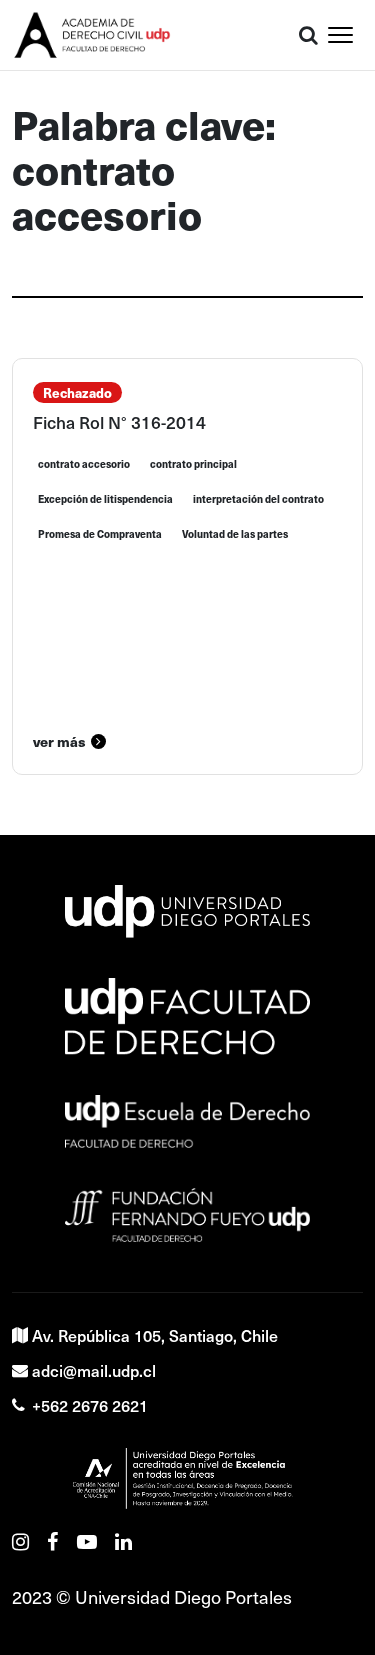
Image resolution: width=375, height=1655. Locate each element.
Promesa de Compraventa (100, 534)
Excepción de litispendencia (105, 499)
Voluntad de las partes (235, 534)
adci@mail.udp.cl (94, 1370)
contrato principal (193, 464)
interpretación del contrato (258, 499)
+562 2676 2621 (90, 1405)
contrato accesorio (84, 464)
